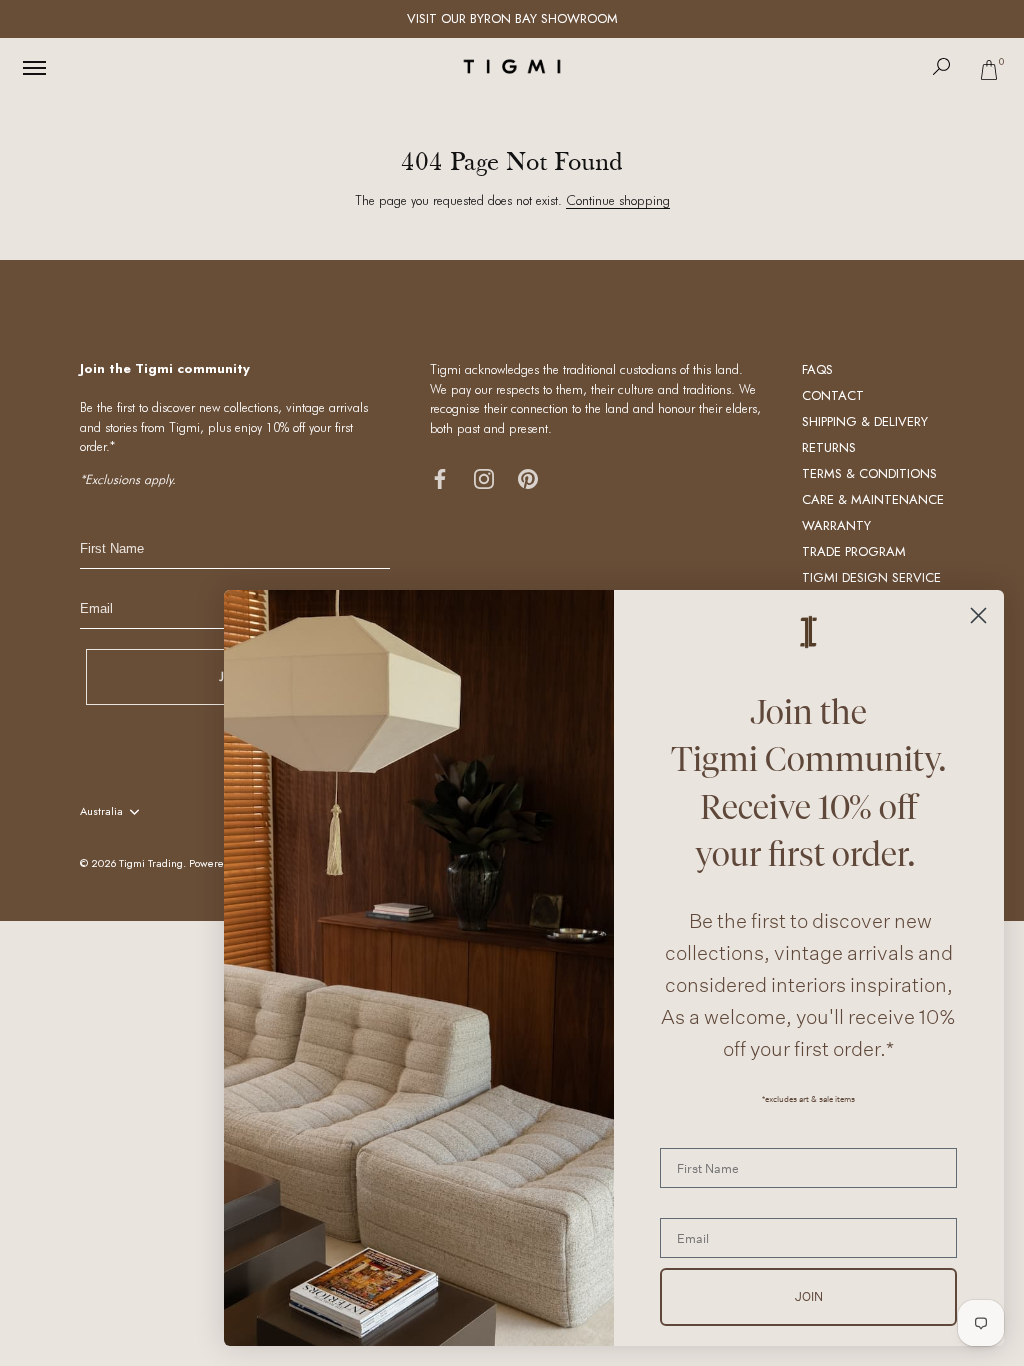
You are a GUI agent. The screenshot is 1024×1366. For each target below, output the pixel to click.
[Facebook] (440, 477)
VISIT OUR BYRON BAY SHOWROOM (512, 18)
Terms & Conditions (869, 473)
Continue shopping (618, 200)
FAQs (817, 369)
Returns (829, 447)
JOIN (809, 1296)
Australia (101, 812)
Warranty (836, 525)
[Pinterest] (528, 477)
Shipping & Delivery (865, 421)
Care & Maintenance (873, 499)
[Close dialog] (978, 615)
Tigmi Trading (151, 863)
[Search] (942, 66)
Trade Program (854, 551)
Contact (833, 395)
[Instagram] (484, 477)
